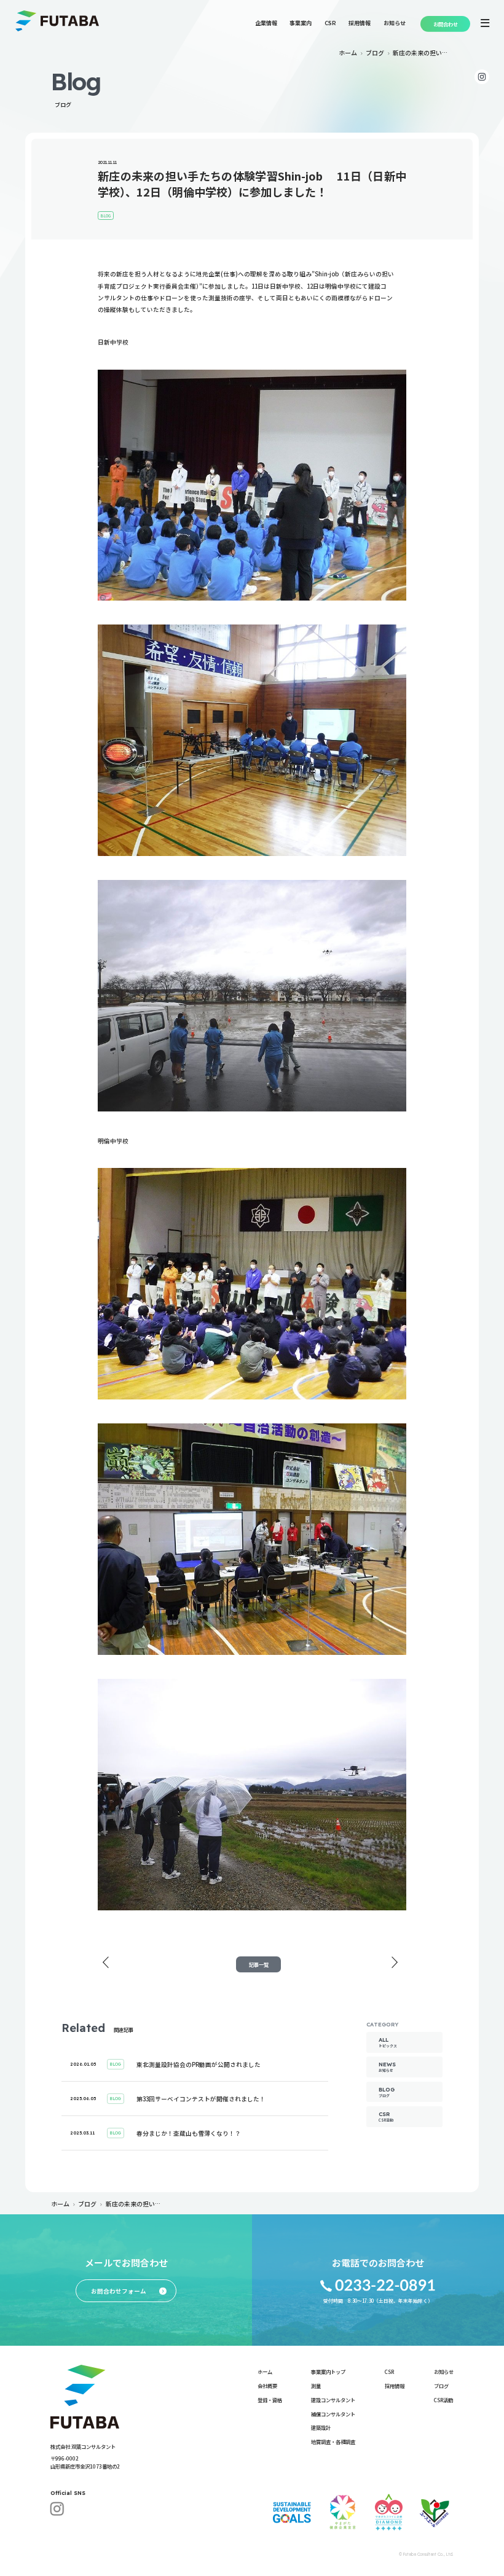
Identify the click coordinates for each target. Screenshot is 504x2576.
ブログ (375, 53)
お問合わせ (446, 24)
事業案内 (301, 23)
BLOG (387, 2092)
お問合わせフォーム (129, 2291)
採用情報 (360, 23)
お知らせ (395, 23)
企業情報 (266, 23)
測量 (316, 2386)
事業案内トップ (328, 2372)
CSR (330, 23)
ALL (388, 2042)
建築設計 (321, 2427)
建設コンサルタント (333, 2400)
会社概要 (267, 2386)
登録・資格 (270, 2400)
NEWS (387, 2067)
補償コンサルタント (333, 2414)
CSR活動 (443, 2400)
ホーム (348, 53)
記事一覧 (259, 1964)
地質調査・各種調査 (333, 2442)
